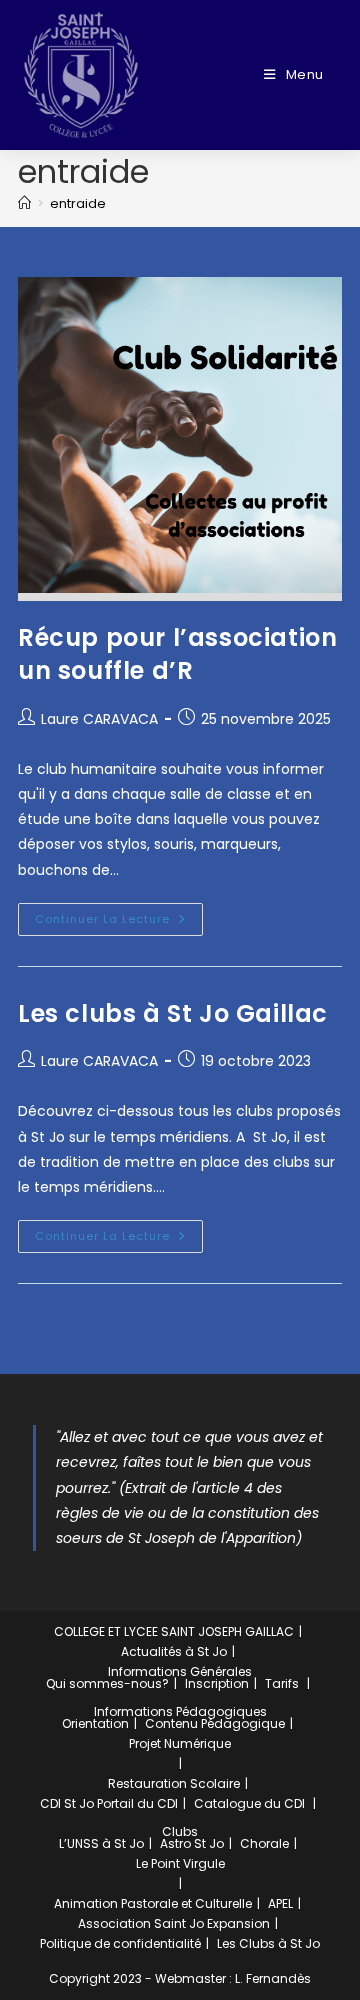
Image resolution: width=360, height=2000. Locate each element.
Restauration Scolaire (174, 1783)
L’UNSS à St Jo (101, 1843)
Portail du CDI (137, 1803)
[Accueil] (24, 203)
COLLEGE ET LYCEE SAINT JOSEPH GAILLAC (174, 1631)
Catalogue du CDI (249, 1803)
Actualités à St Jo (174, 1651)
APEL (280, 1903)
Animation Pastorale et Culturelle (153, 1903)
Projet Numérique (180, 1743)
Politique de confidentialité (120, 1943)
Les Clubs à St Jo (268, 1943)
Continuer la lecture (119, 915)
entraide (78, 203)
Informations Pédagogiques (180, 1711)
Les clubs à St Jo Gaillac (173, 1013)
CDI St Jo (67, 1803)
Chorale (264, 1843)
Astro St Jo (192, 1843)
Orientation (95, 1723)
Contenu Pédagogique (215, 1723)
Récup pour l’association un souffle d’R (177, 654)
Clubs (180, 1831)
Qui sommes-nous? (107, 1683)
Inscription (217, 1683)
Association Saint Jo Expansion (174, 1923)
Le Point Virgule (180, 1863)
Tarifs (282, 1683)
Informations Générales (180, 1671)
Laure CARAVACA (99, 719)
